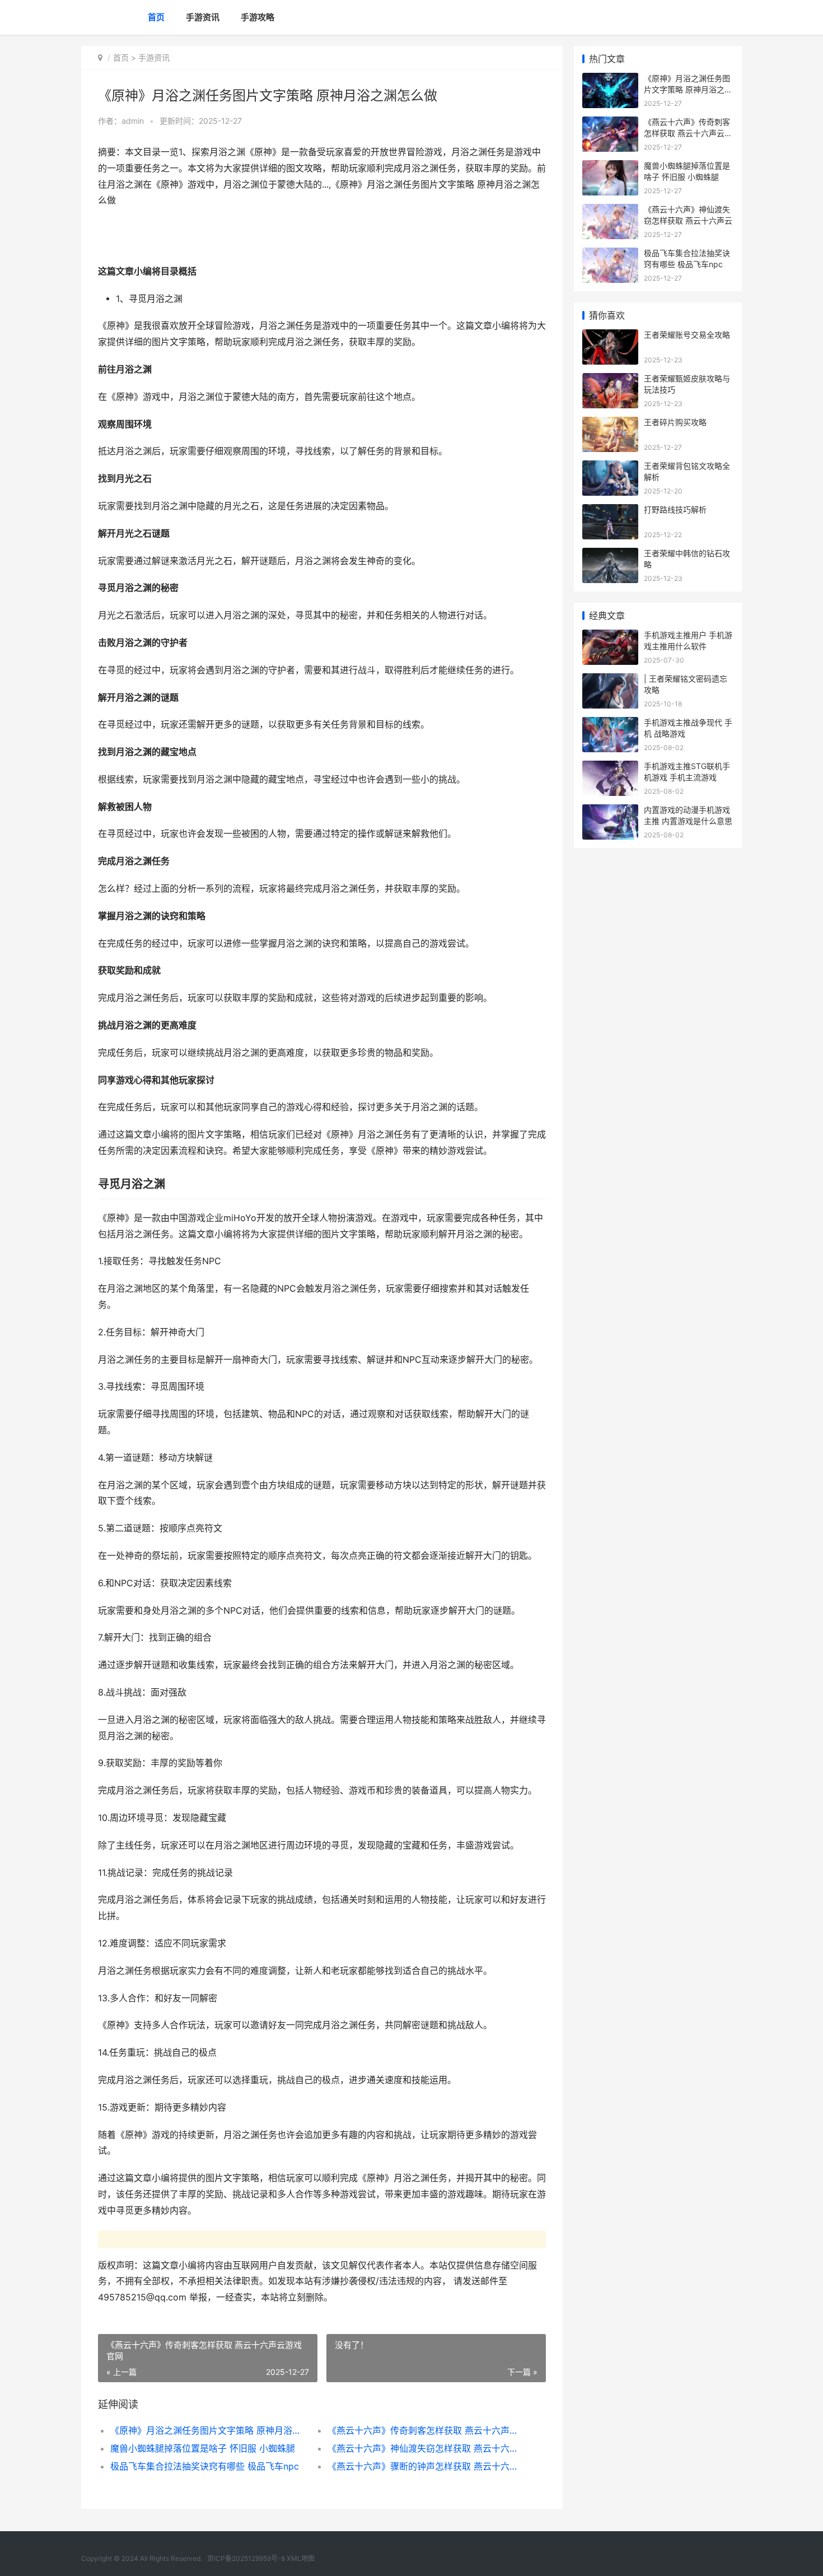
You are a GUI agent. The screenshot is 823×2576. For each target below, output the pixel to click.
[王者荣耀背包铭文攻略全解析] (610, 467)
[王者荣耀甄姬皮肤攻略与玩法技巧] (610, 380)
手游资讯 (203, 17)
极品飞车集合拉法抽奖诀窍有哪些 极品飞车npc (205, 2466)
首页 (156, 17)
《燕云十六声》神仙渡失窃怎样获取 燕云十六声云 (425, 2448)
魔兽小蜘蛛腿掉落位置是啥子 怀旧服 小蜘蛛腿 (203, 2448)
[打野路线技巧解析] (610, 511)
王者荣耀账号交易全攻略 (687, 335)
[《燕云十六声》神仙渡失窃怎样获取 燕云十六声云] (610, 211)
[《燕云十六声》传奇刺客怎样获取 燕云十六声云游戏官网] (610, 124)
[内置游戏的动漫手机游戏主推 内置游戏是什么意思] (610, 811)
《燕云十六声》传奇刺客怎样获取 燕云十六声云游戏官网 (425, 2430)
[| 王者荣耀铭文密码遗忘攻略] (610, 680)
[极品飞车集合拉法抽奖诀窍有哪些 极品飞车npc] (610, 255)
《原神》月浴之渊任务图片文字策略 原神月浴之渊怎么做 (208, 2430)
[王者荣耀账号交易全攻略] (610, 336)
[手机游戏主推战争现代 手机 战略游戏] (610, 724)
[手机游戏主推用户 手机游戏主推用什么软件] (610, 637)
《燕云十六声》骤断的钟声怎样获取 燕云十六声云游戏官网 (425, 2466)
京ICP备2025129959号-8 (246, 2558)
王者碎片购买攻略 (675, 422)
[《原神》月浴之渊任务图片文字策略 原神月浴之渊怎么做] (610, 80)
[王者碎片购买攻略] (610, 424)
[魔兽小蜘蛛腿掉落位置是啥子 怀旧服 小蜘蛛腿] (610, 167)
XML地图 (301, 2558)
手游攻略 (258, 17)
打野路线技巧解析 (675, 509)
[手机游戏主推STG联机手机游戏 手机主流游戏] (610, 768)
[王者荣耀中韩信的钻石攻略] (610, 555)
